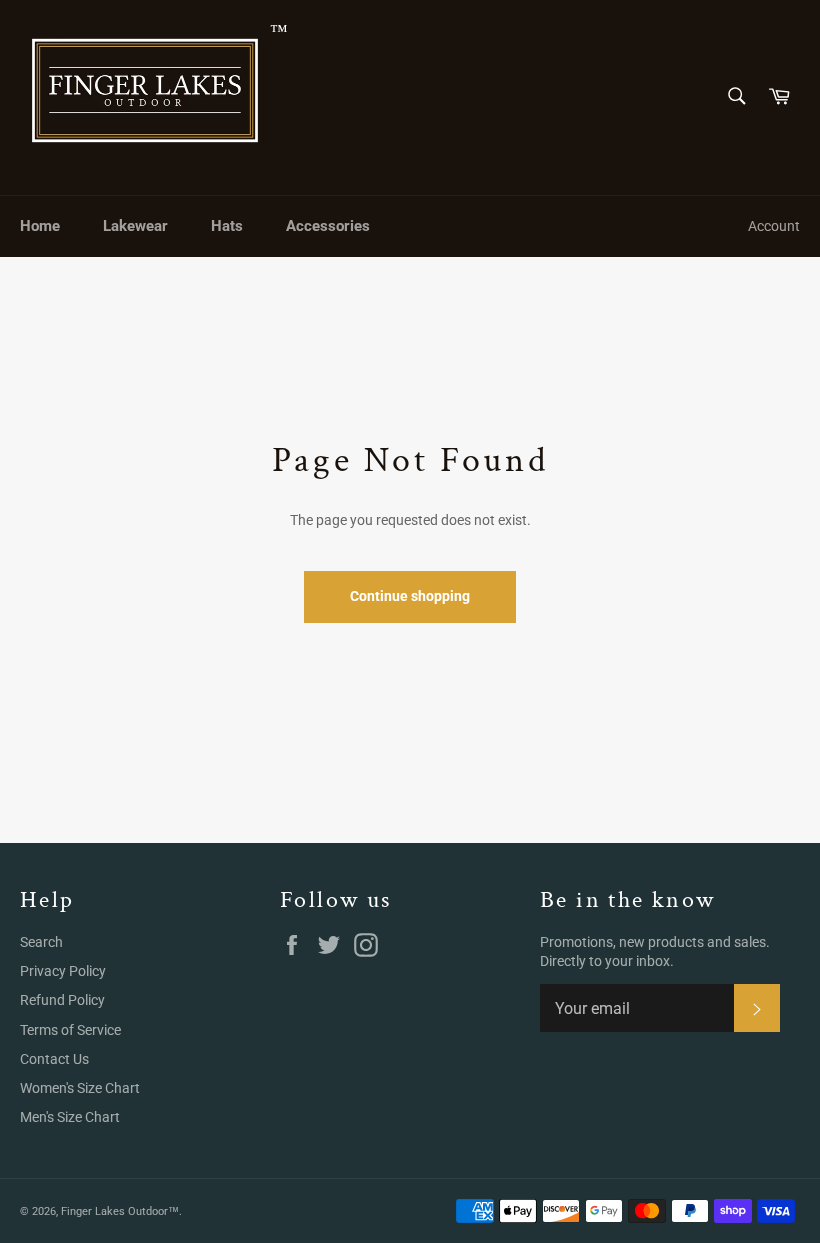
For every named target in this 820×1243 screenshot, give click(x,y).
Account (774, 226)
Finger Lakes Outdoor (114, 1211)
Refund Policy (62, 1000)
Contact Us (54, 1059)
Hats (227, 226)
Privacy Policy (63, 971)
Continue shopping (410, 596)
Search (41, 942)
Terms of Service (70, 1030)
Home (40, 226)
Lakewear (135, 226)
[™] (145, 97)
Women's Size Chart (80, 1088)
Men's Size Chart (70, 1117)
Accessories (328, 226)
